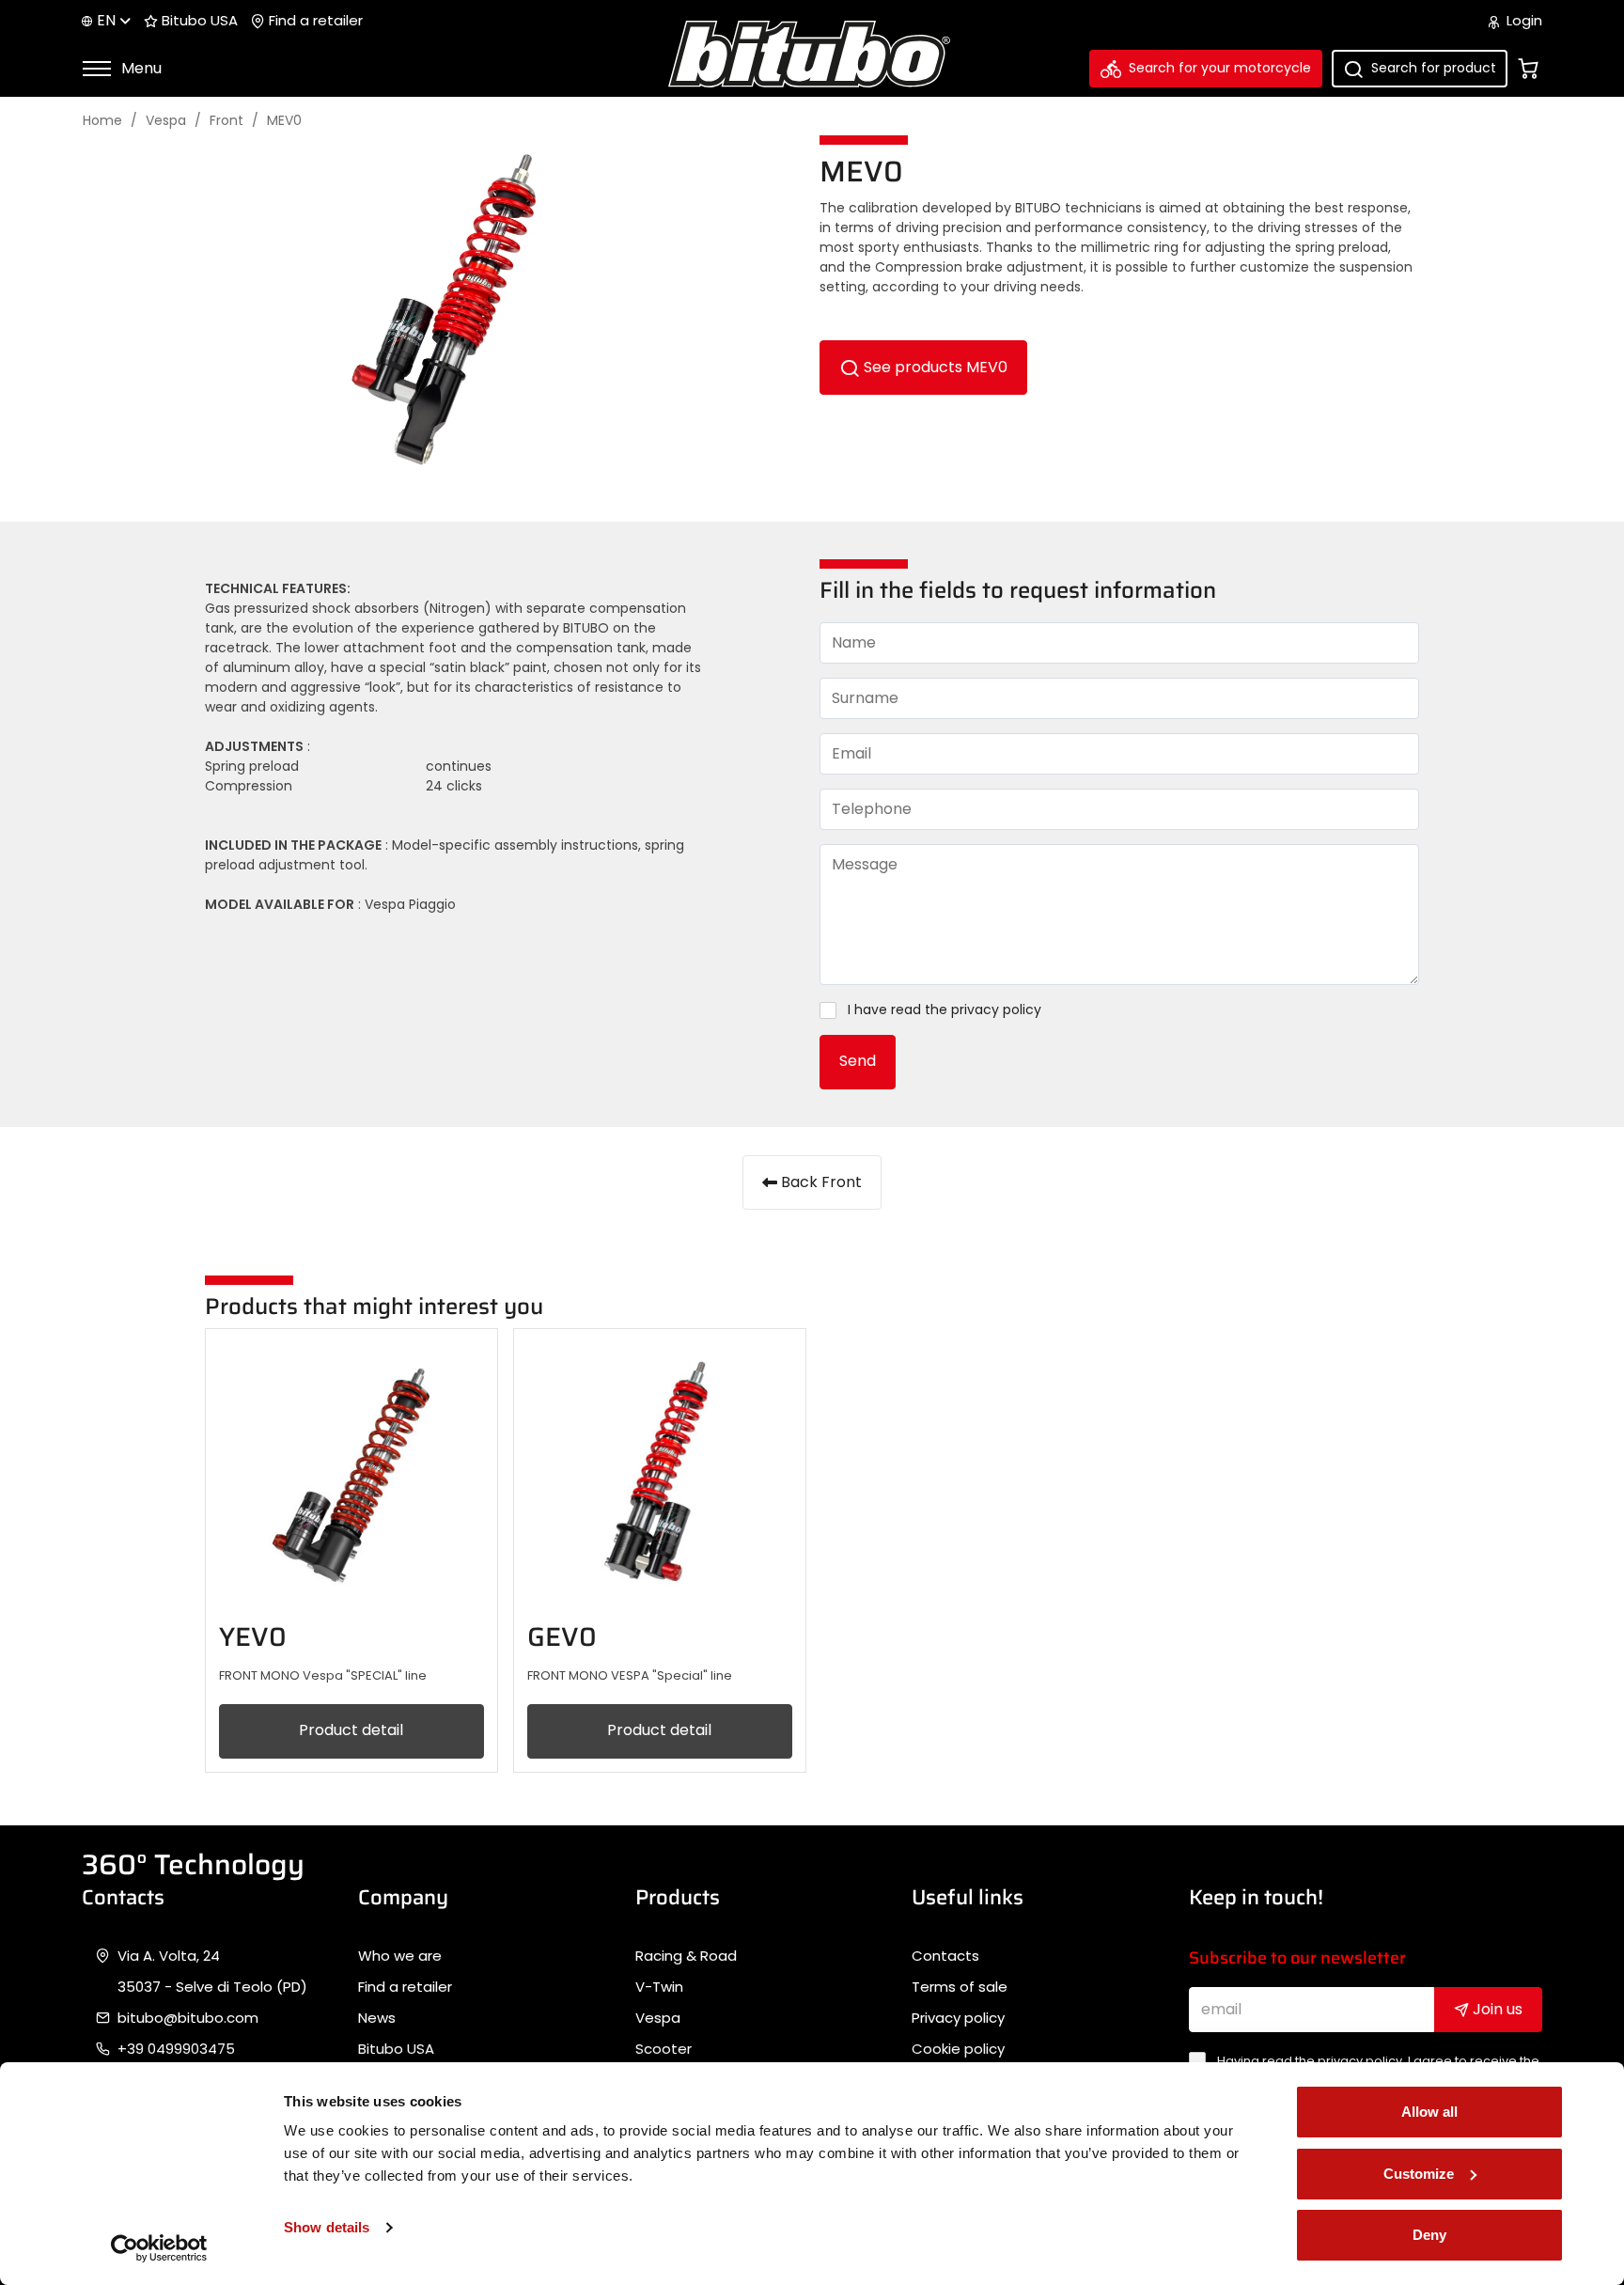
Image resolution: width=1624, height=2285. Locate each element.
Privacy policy (958, 2018)
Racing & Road (686, 1956)
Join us (1496, 2009)
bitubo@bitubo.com (188, 2018)
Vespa (166, 121)
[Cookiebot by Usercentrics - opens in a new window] (159, 2248)
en (106, 20)
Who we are (400, 1956)
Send (858, 1061)
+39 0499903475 (176, 2049)
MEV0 (284, 121)
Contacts (945, 1956)
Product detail (351, 1730)
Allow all (1429, 2112)
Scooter (664, 2049)
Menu (140, 68)
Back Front (820, 1182)
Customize (1419, 2174)
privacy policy (996, 1010)
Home (102, 121)
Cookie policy (958, 2049)
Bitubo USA (198, 21)
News (377, 2018)
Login (1522, 21)
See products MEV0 (934, 367)
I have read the (945, 1010)
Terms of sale (960, 1987)
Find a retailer (314, 21)
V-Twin (659, 1987)
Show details (327, 2227)
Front (226, 121)
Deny (1429, 2235)
